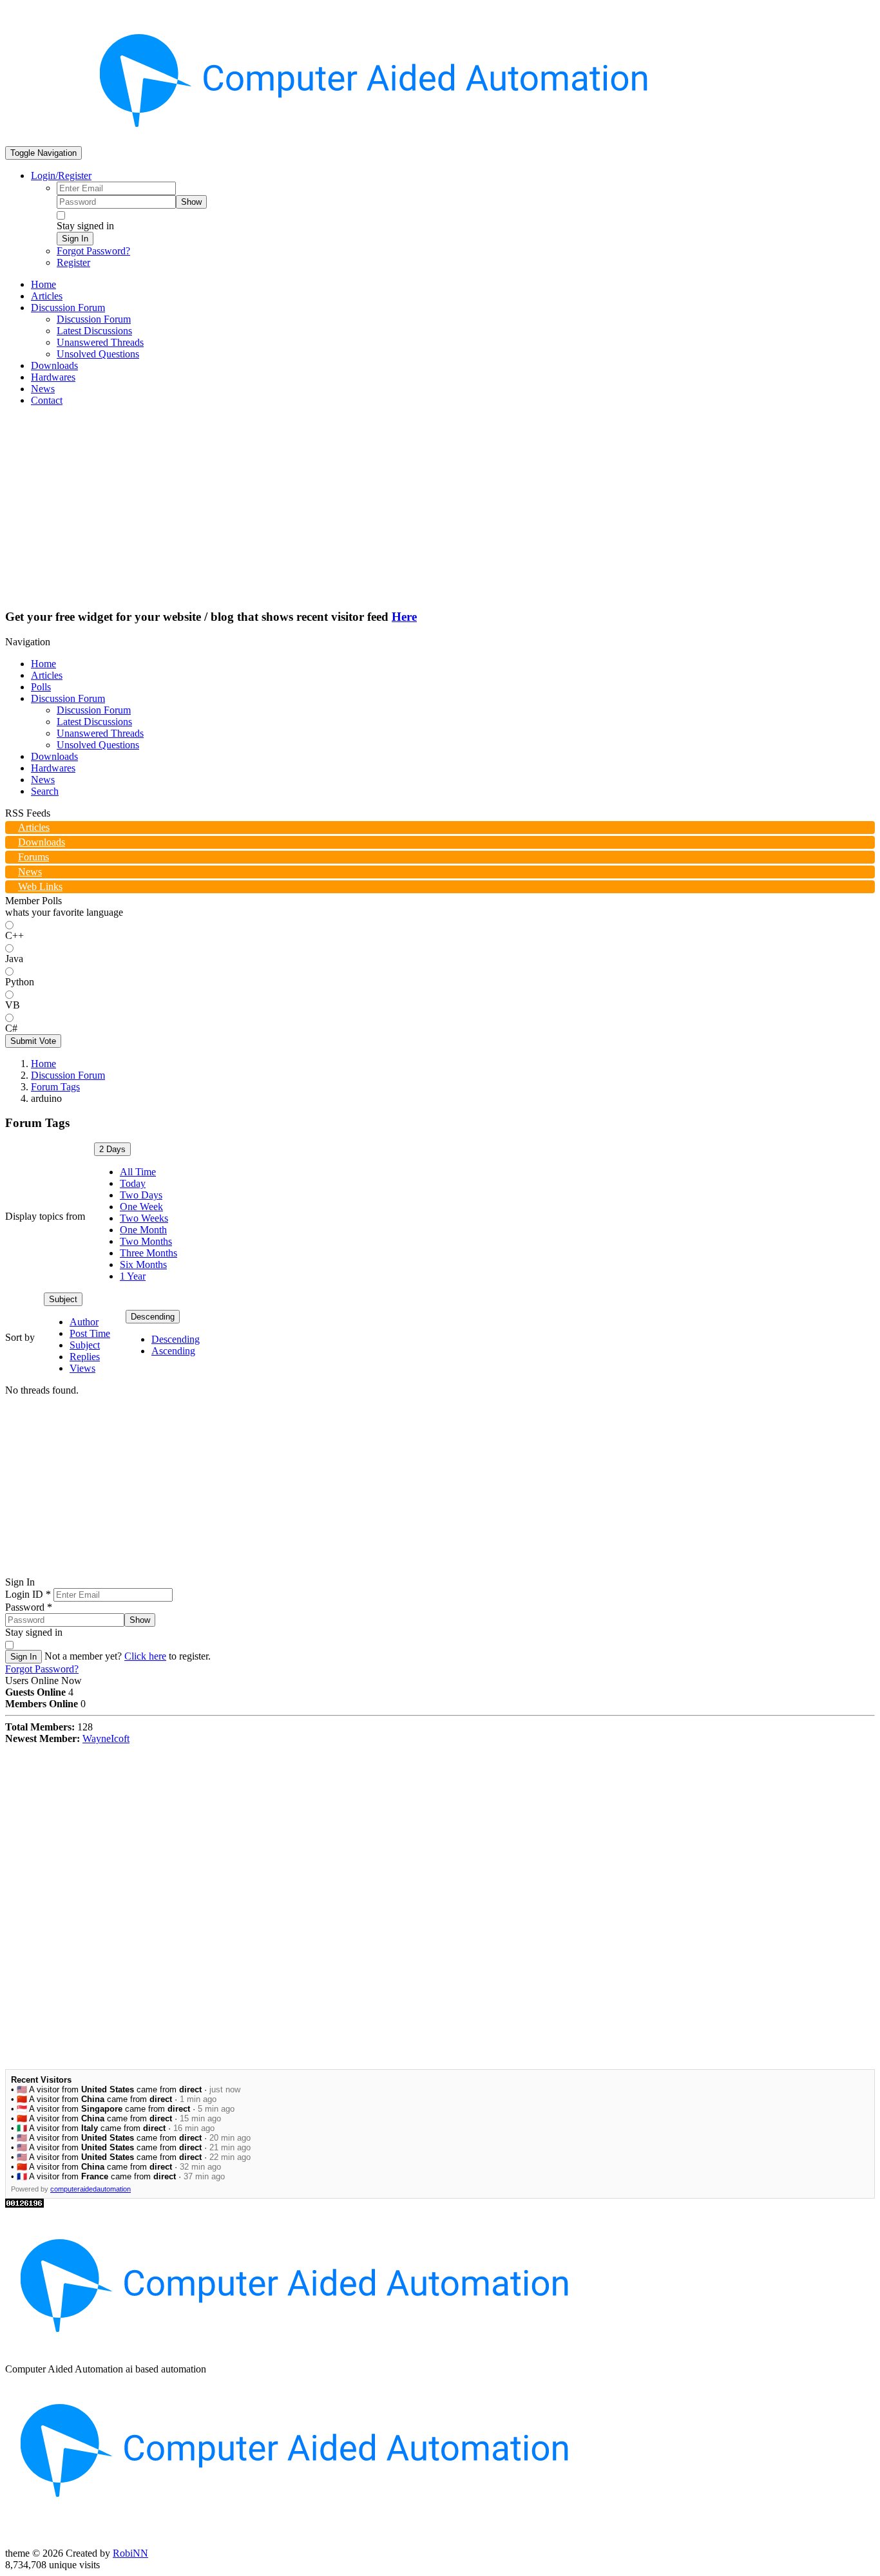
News (43, 780)
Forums (33, 857)
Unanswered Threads (100, 733)
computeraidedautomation (91, 2189)
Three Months (148, 1253)
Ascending (173, 1351)
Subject (63, 1299)
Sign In (75, 239)
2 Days (112, 1149)
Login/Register (61, 175)
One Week (141, 1207)
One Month (143, 1230)
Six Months (143, 1264)
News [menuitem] (43, 389)
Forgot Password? (93, 251)
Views (82, 1368)
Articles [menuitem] (47, 296)
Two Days (141, 1195)
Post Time (90, 1333)
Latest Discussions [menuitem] (94, 331)
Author (84, 1322)
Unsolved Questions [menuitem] (98, 354)
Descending (153, 1317)
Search (45, 791)
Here (404, 617)
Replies (85, 1357)
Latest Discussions (94, 722)
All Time (138, 1172)
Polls (41, 687)
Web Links (40, 886)
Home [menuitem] (43, 284)
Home (43, 664)
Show (191, 202)
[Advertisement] (440, 507)
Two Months (146, 1241)
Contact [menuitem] (47, 400)
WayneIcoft (106, 1738)
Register (73, 262)
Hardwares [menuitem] (53, 377)
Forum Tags (55, 1087)
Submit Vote (33, 1041)
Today (133, 1183)
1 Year (133, 1276)
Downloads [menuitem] (54, 365)
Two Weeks (144, 1218)
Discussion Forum (68, 698)
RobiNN (130, 2553)
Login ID (28, 1594)
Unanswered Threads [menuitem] (100, 342)
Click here (145, 1656)
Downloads (54, 756)
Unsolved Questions (98, 745)
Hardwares (53, 768)
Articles (47, 675)
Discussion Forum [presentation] (68, 308)
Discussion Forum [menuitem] (94, 319)
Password (29, 1607)
